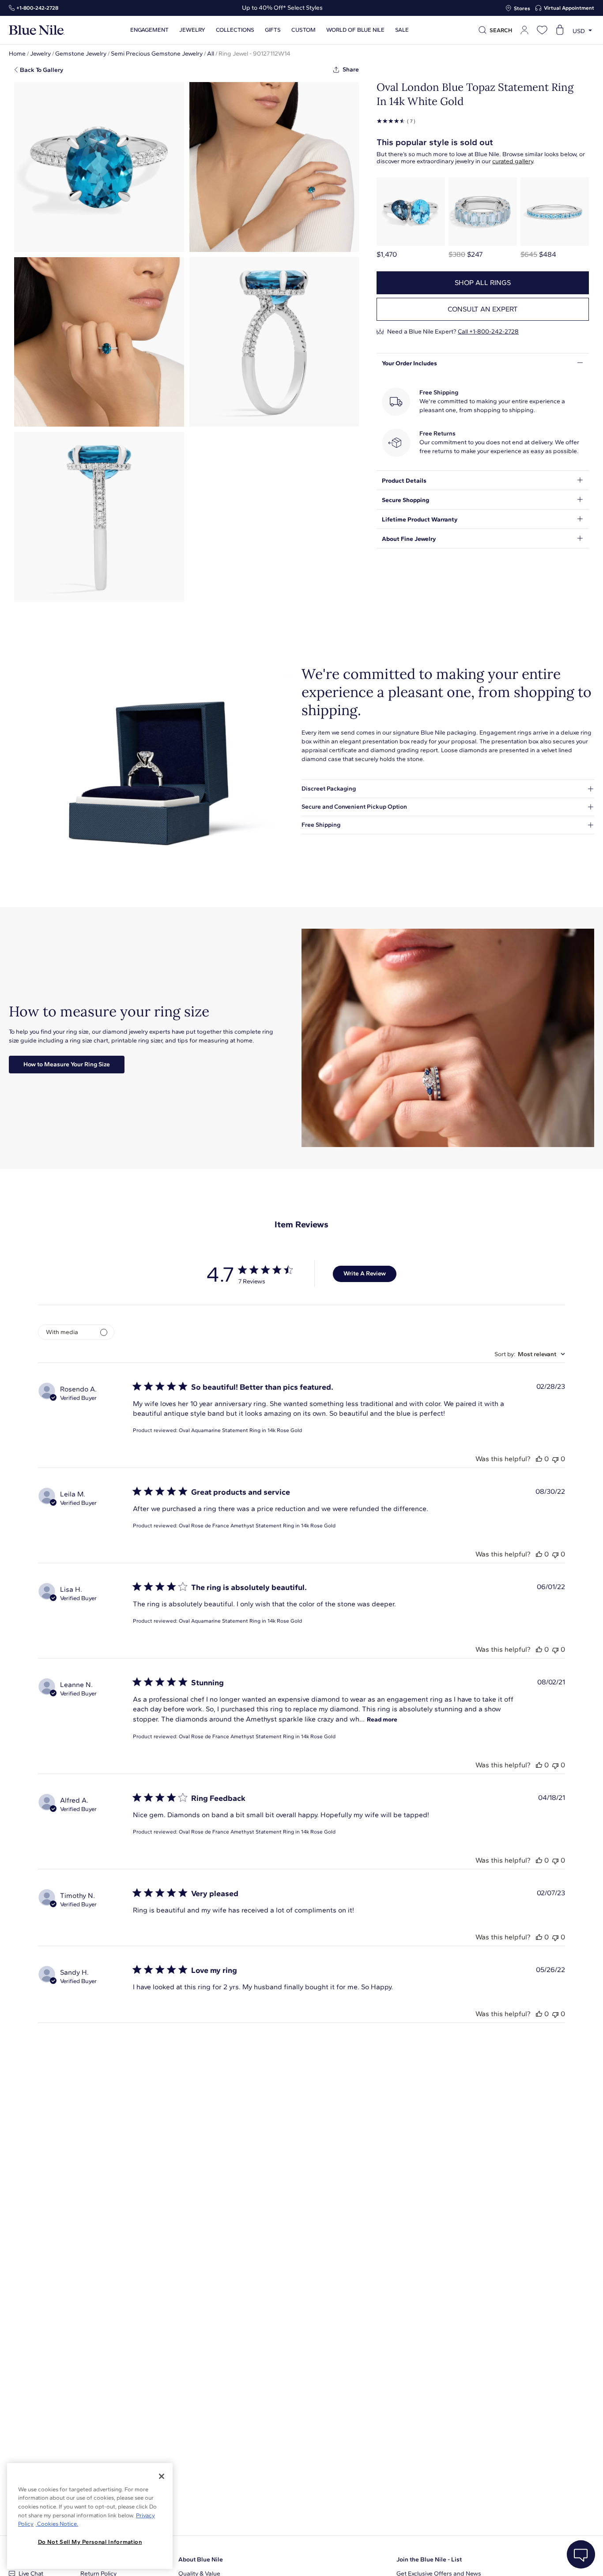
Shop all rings (483, 283)
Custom (303, 30)
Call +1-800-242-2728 (488, 332)
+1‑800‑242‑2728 (37, 8)
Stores (522, 8)
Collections (235, 30)
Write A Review (365, 1273)
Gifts (273, 30)
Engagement (149, 30)
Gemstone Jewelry (81, 54)
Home (17, 54)
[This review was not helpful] (555, 1459)
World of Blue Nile (355, 30)
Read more (382, 1719)
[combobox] (530, 1354)
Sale (402, 30)
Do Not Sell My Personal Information (90, 2542)
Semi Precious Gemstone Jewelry (157, 54)
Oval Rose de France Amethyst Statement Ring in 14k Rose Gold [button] (257, 1526)
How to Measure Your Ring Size (67, 1064)
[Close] (162, 2476)
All (211, 54)
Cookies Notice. (57, 2524)
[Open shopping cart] (560, 30)
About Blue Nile (201, 2559)
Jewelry (192, 30)
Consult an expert (483, 309)
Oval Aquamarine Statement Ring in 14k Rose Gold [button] (240, 1430)
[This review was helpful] (539, 1459)
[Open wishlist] (542, 30)
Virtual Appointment (569, 8)
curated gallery (513, 161)
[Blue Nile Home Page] (37, 30)
